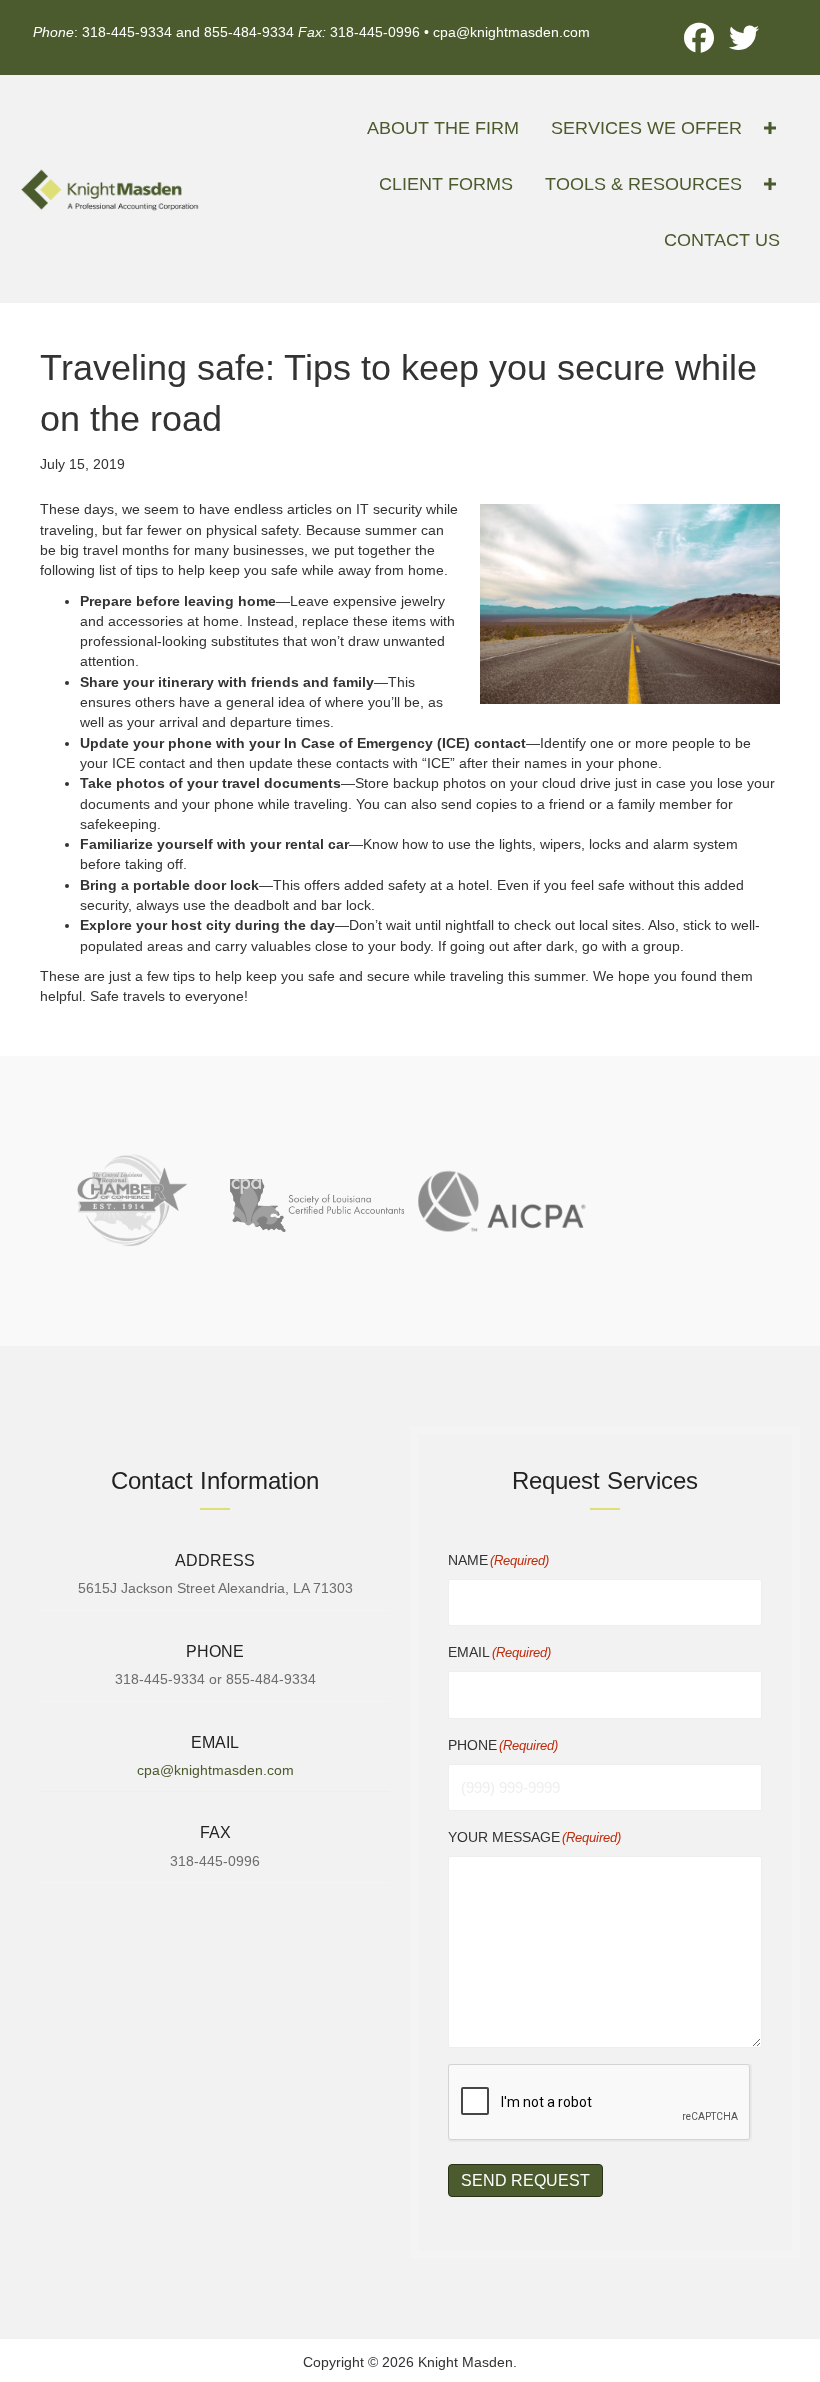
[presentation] (600, 2103)
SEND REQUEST (525, 2180)
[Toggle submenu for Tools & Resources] (770, 184)
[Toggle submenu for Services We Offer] (770, 128)
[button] (698, 37)
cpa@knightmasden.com (511, 32)
